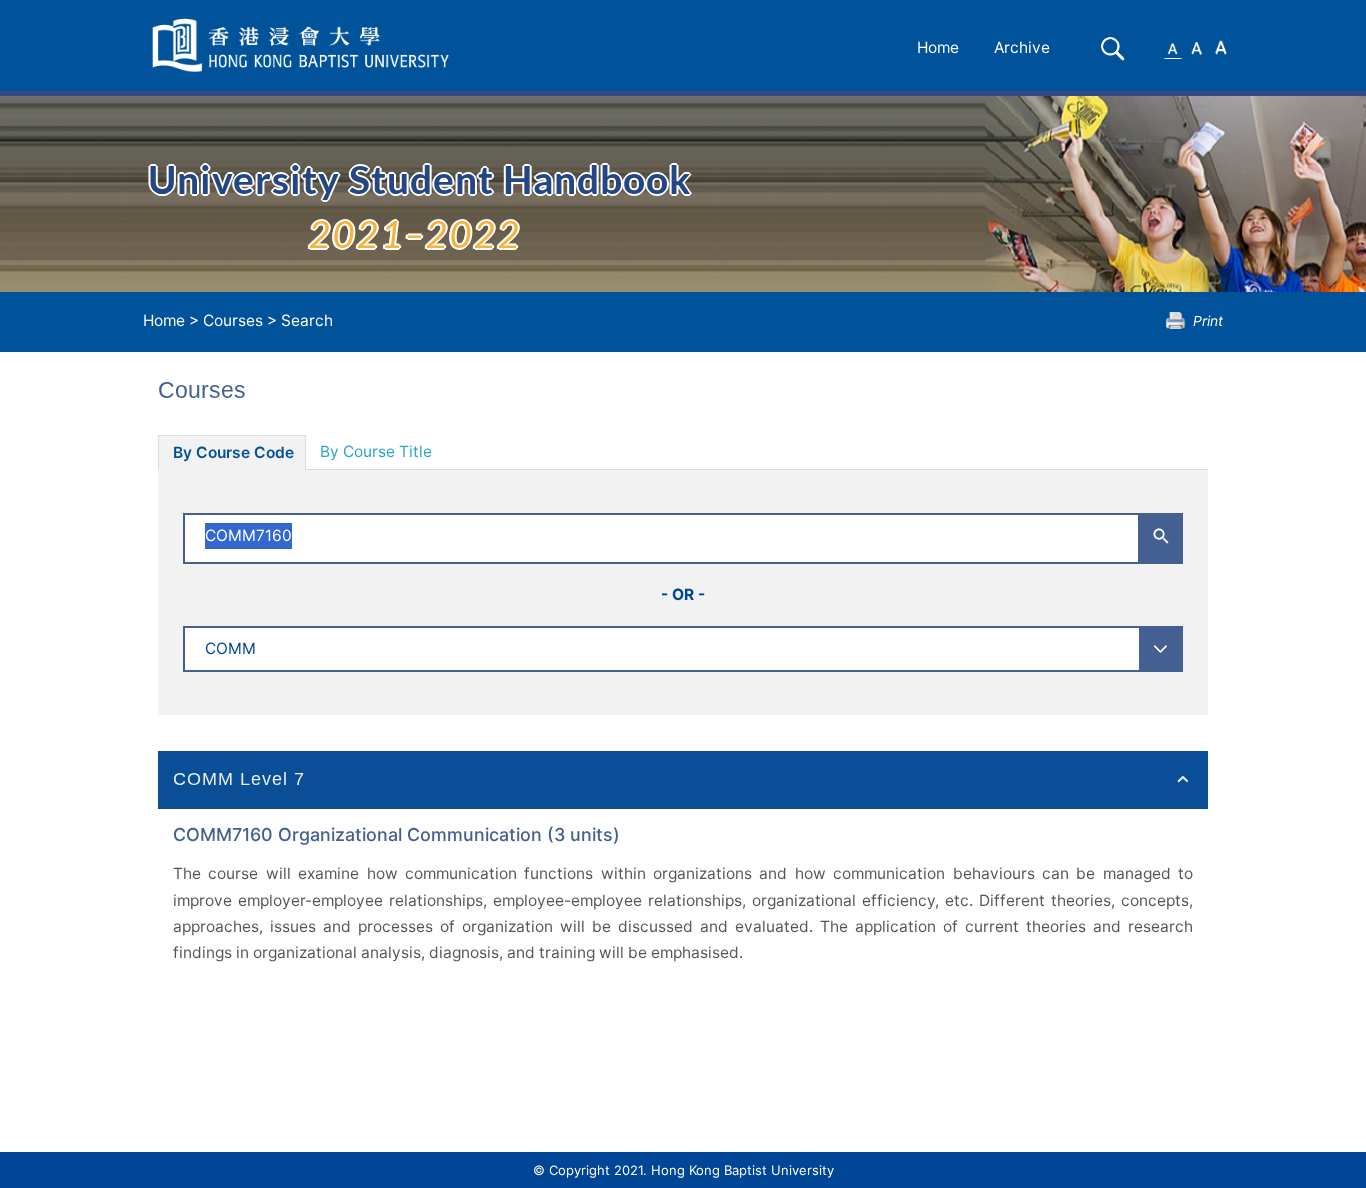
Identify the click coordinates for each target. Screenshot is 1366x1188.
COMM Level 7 (239, 779)
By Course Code (233, 452)
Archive (1022, 47)
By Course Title (376, 451)
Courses (233, 320)
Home (938, 47)
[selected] (304, 45)
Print (1208, 320)
